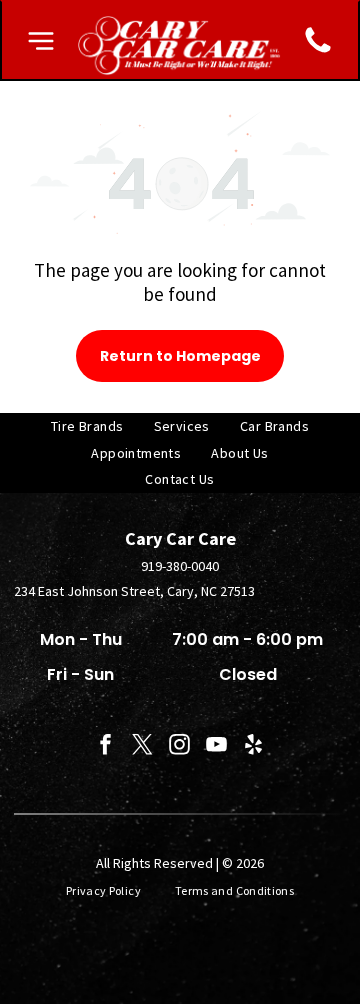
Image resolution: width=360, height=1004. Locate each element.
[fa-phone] (318, 51)
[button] (41, 41)
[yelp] (254, 747)
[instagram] (180, 747)
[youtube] (217, 747)
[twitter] (143, 747)
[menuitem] (87, 426)
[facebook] (106, 747)
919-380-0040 (180, 566)
